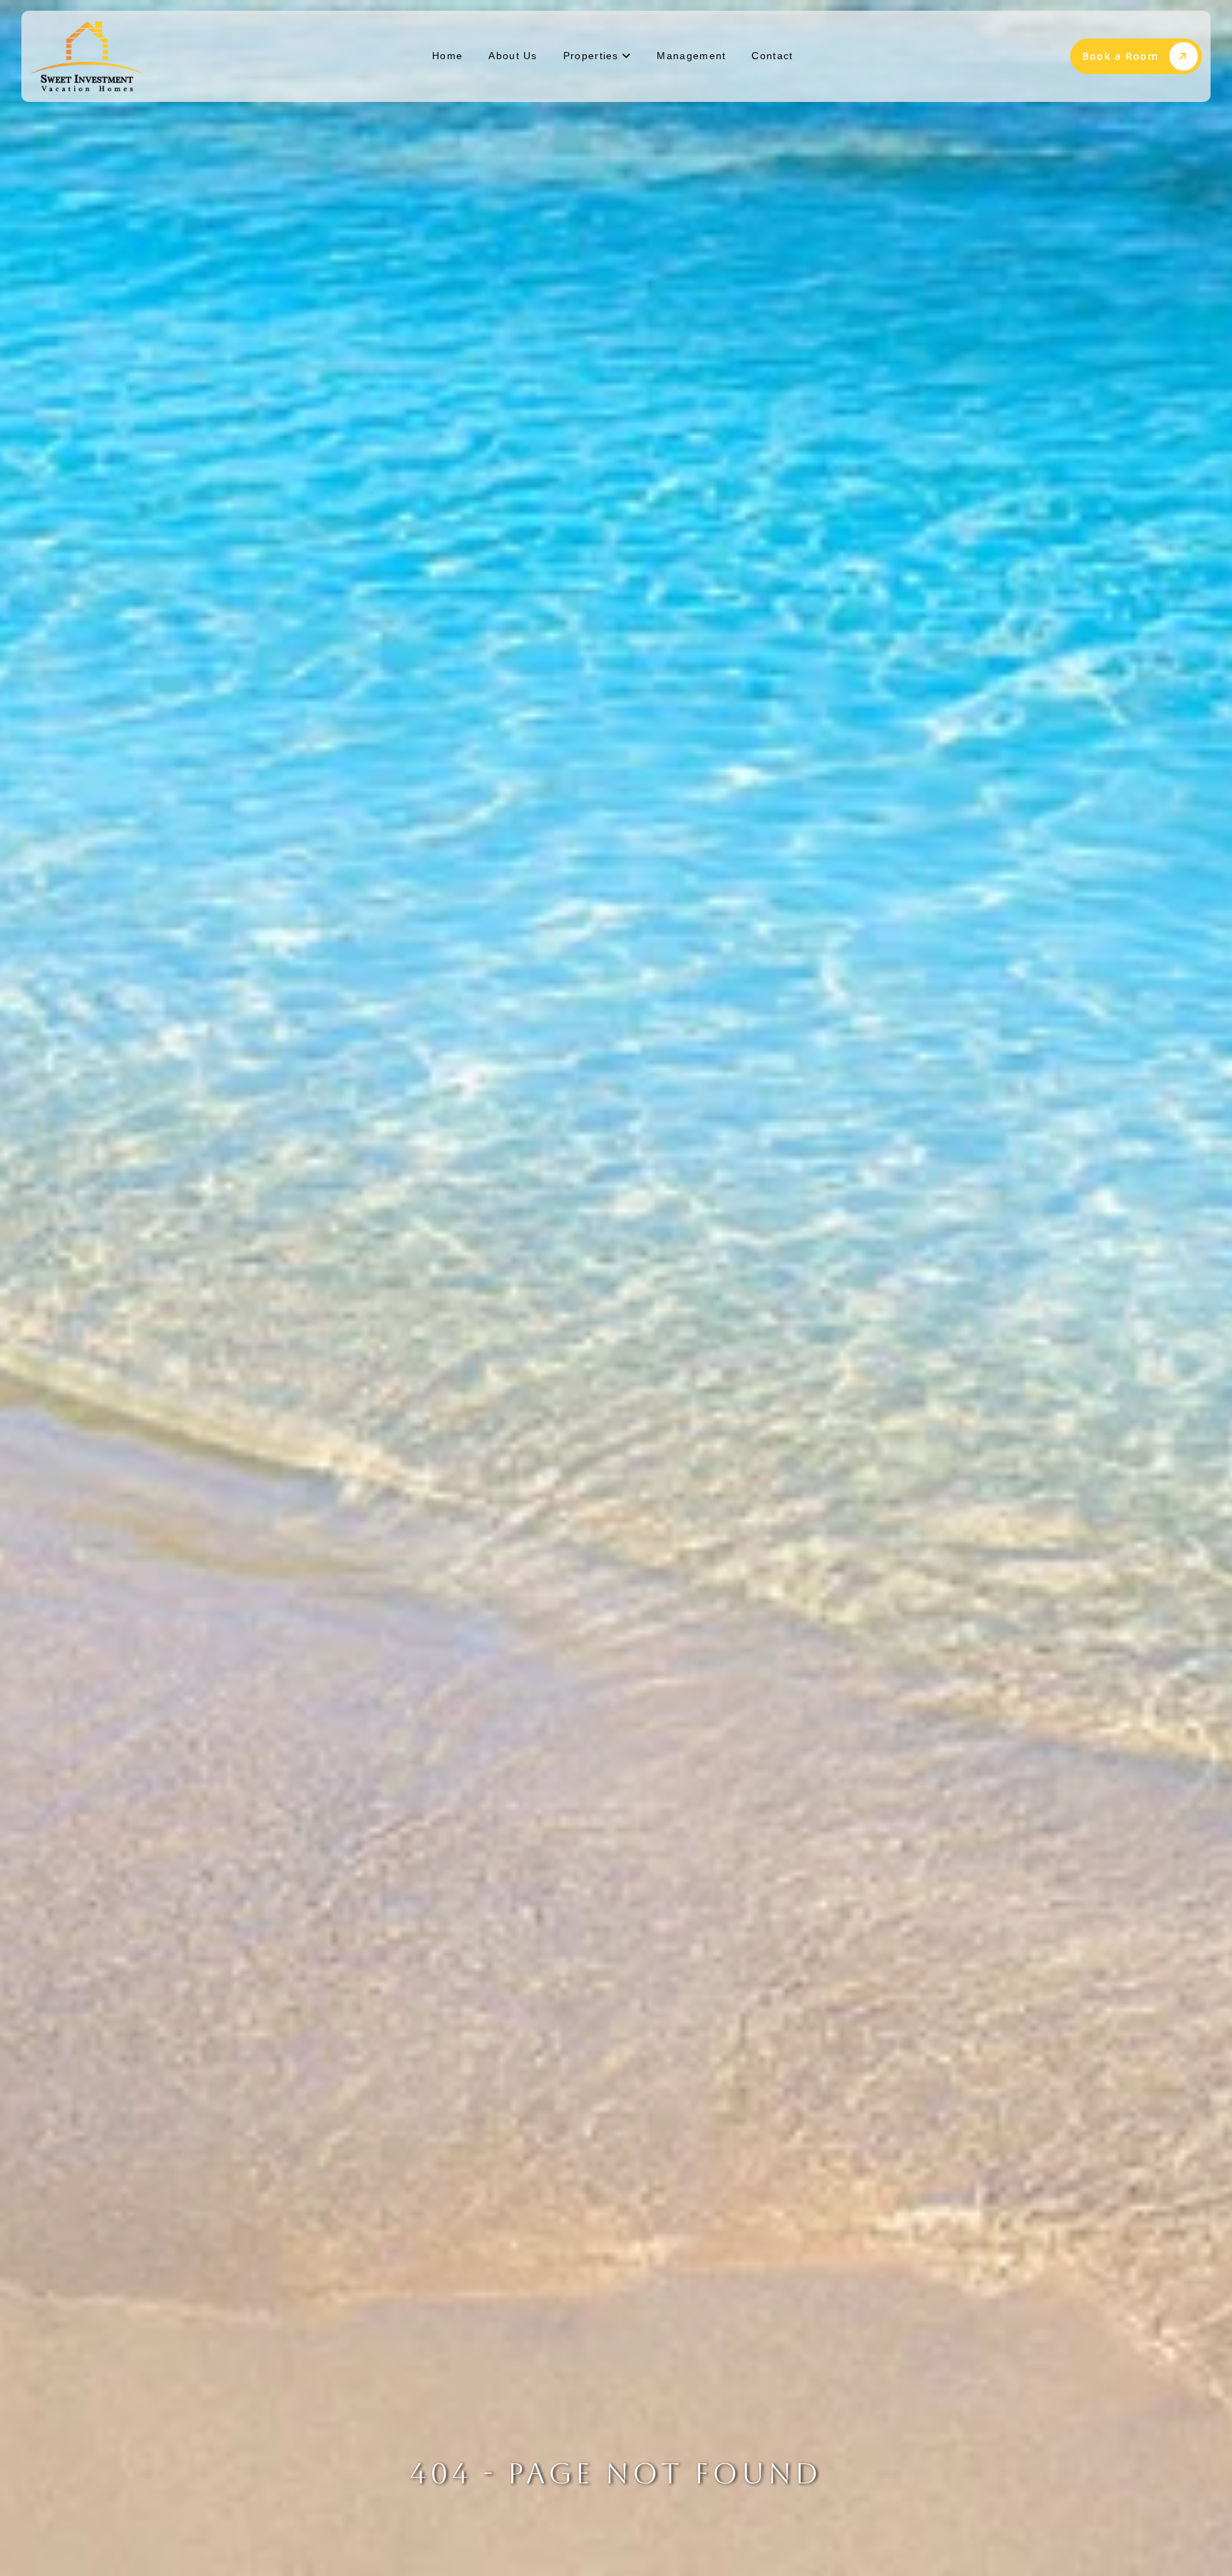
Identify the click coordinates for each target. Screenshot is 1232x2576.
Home (447, 56)
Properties (593, 56)
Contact (772, 56)
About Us (513, 56)
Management (691, 56)
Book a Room (1120, 56)
